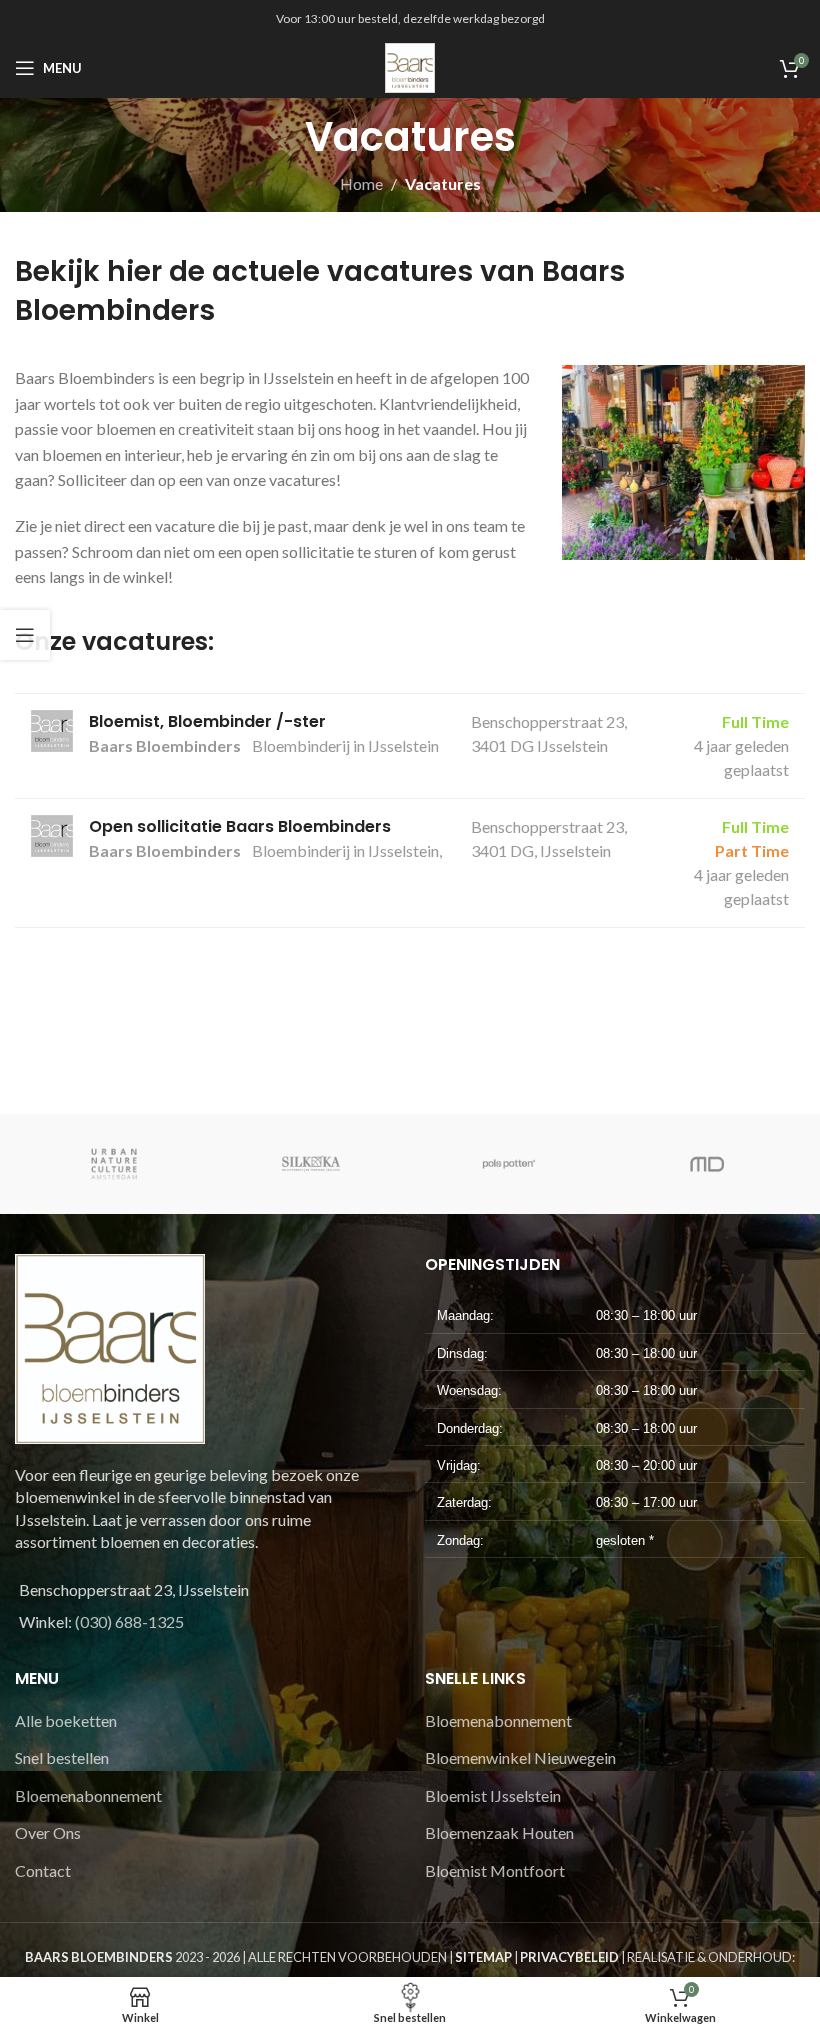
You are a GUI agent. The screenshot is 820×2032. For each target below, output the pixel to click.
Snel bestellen (62, 1757)
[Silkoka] (312, 1164)
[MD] (707, 1164)
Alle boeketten (66, 1720)
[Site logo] (410, 65)
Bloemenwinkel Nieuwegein (520, 1757)
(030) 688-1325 (129, 1621)
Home (361, 183)
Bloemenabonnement (88, 1795)
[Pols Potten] (509, 1164)
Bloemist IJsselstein (493, 1795)
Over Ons (48, 1832)
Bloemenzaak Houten (499, 1832)
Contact (43, 1870)
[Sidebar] (25, 635)
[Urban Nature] (114, 1164)
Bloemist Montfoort (495, 1870)
